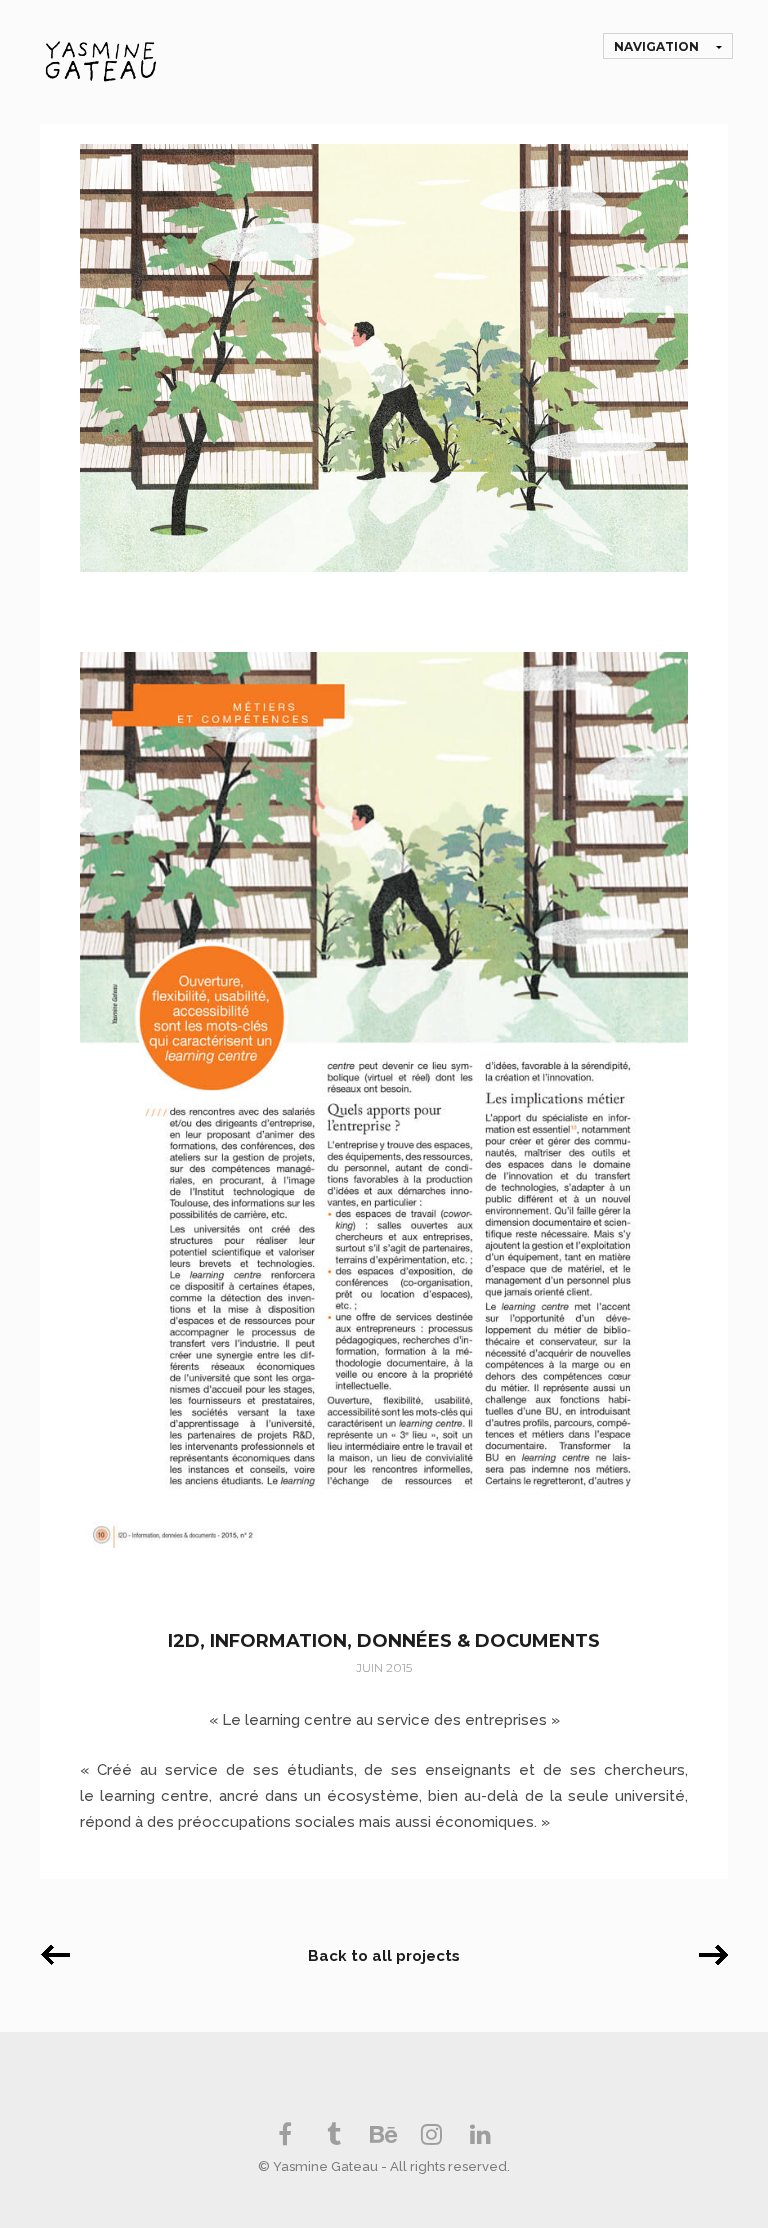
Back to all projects (384, 1956)
